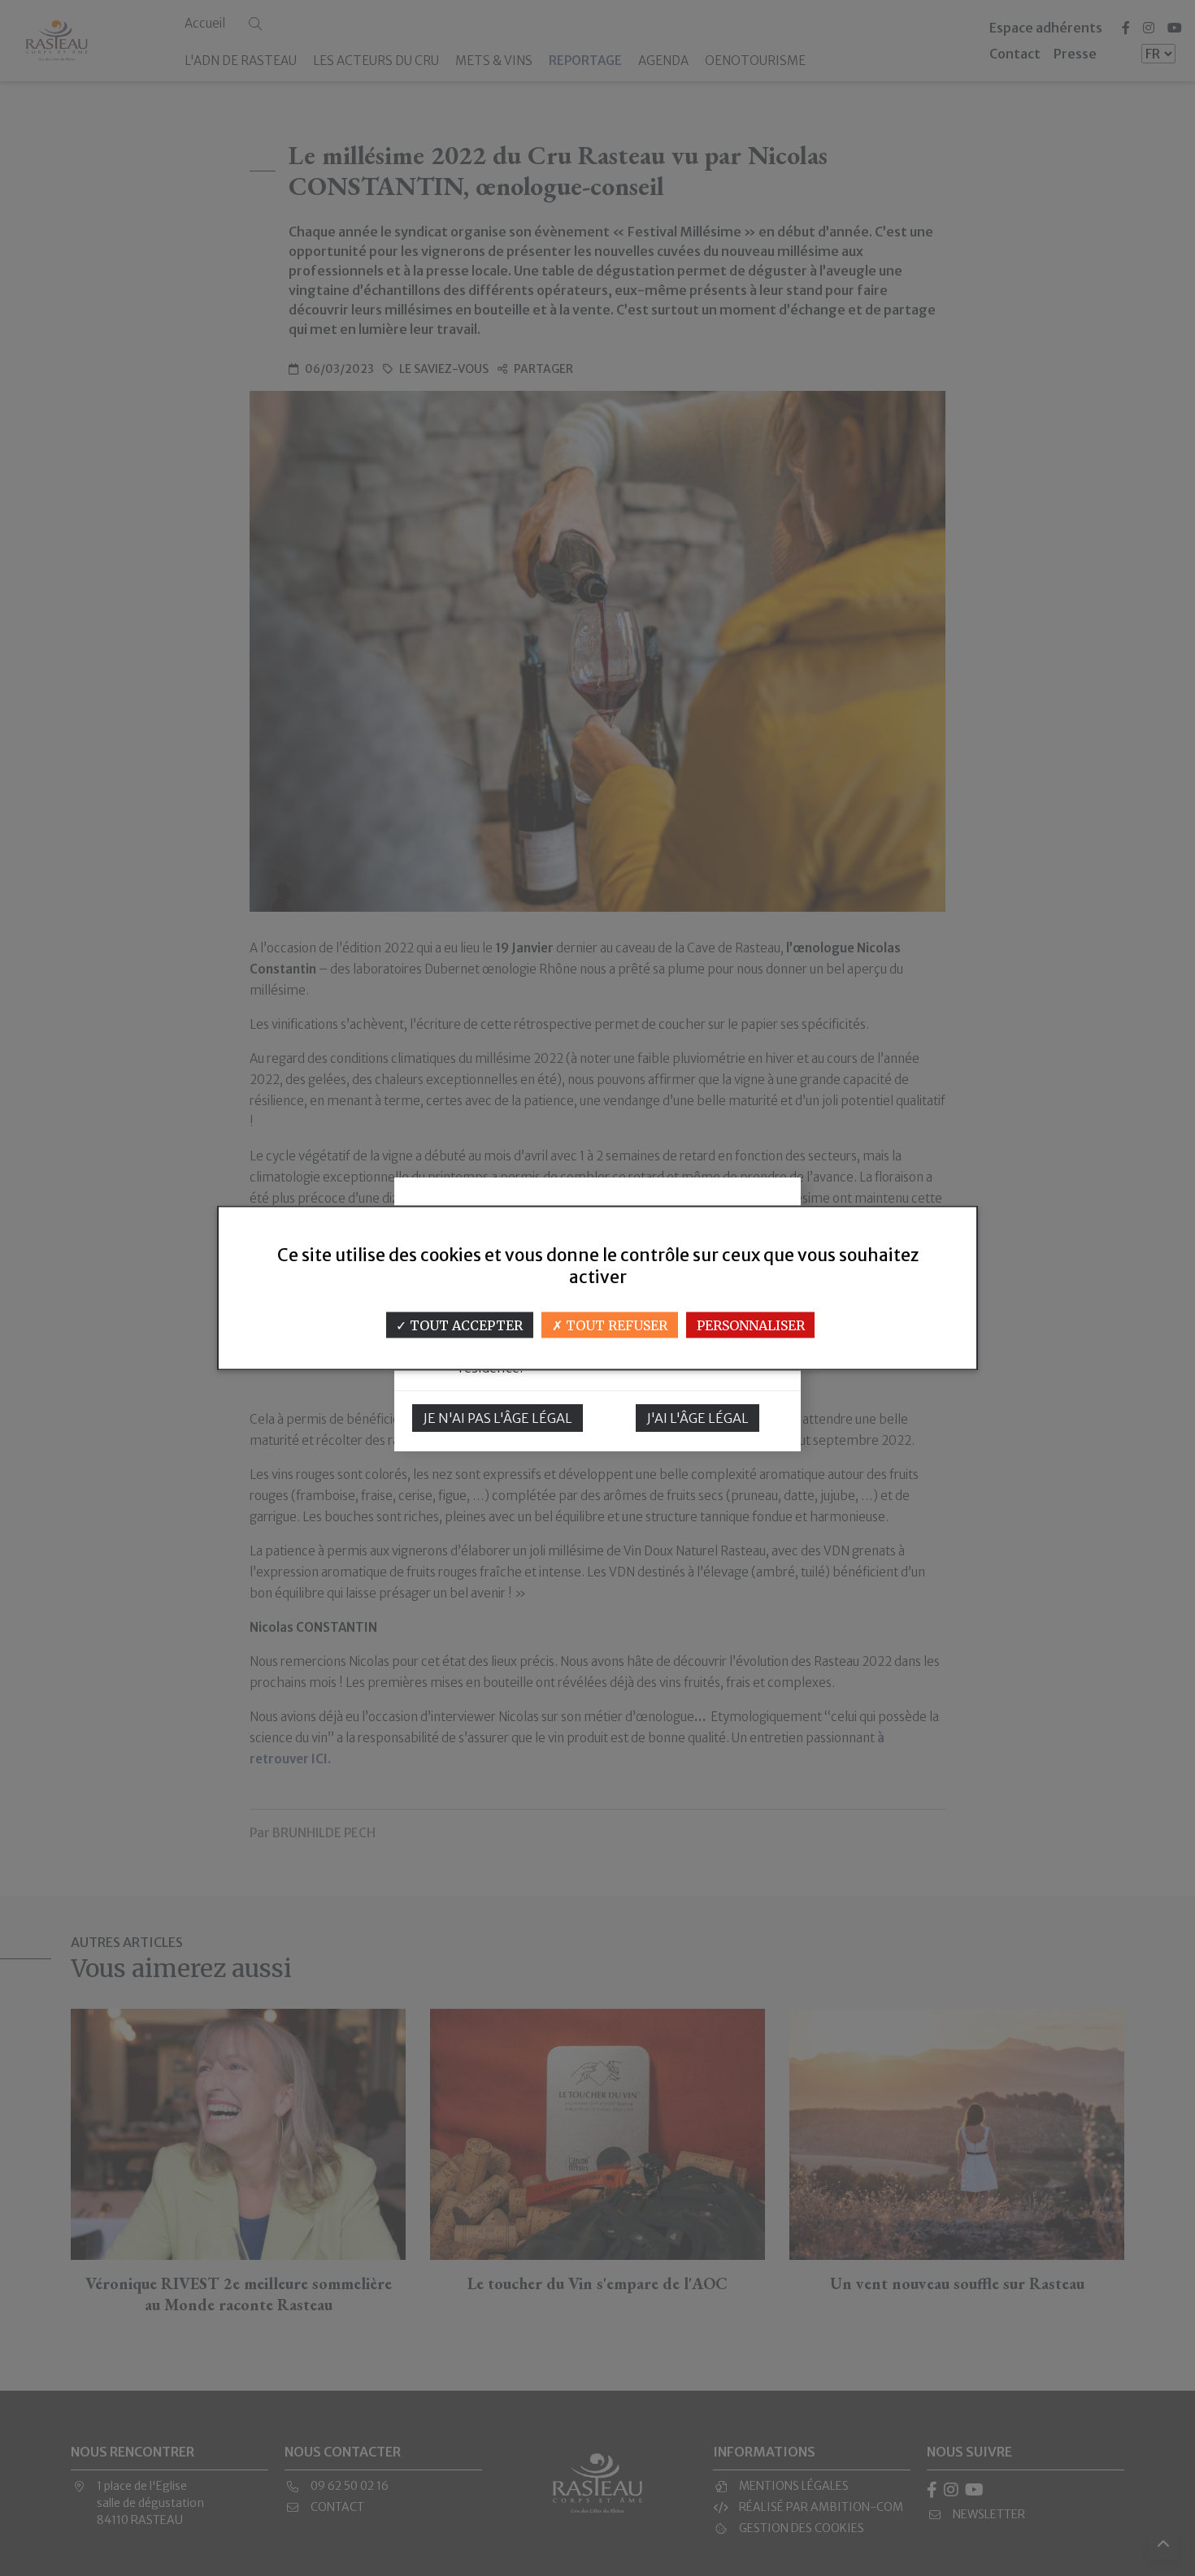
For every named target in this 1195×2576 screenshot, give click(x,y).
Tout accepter (465, 1325)
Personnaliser (751, 1325)
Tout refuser (615, 1325)
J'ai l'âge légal (698, 1418)
